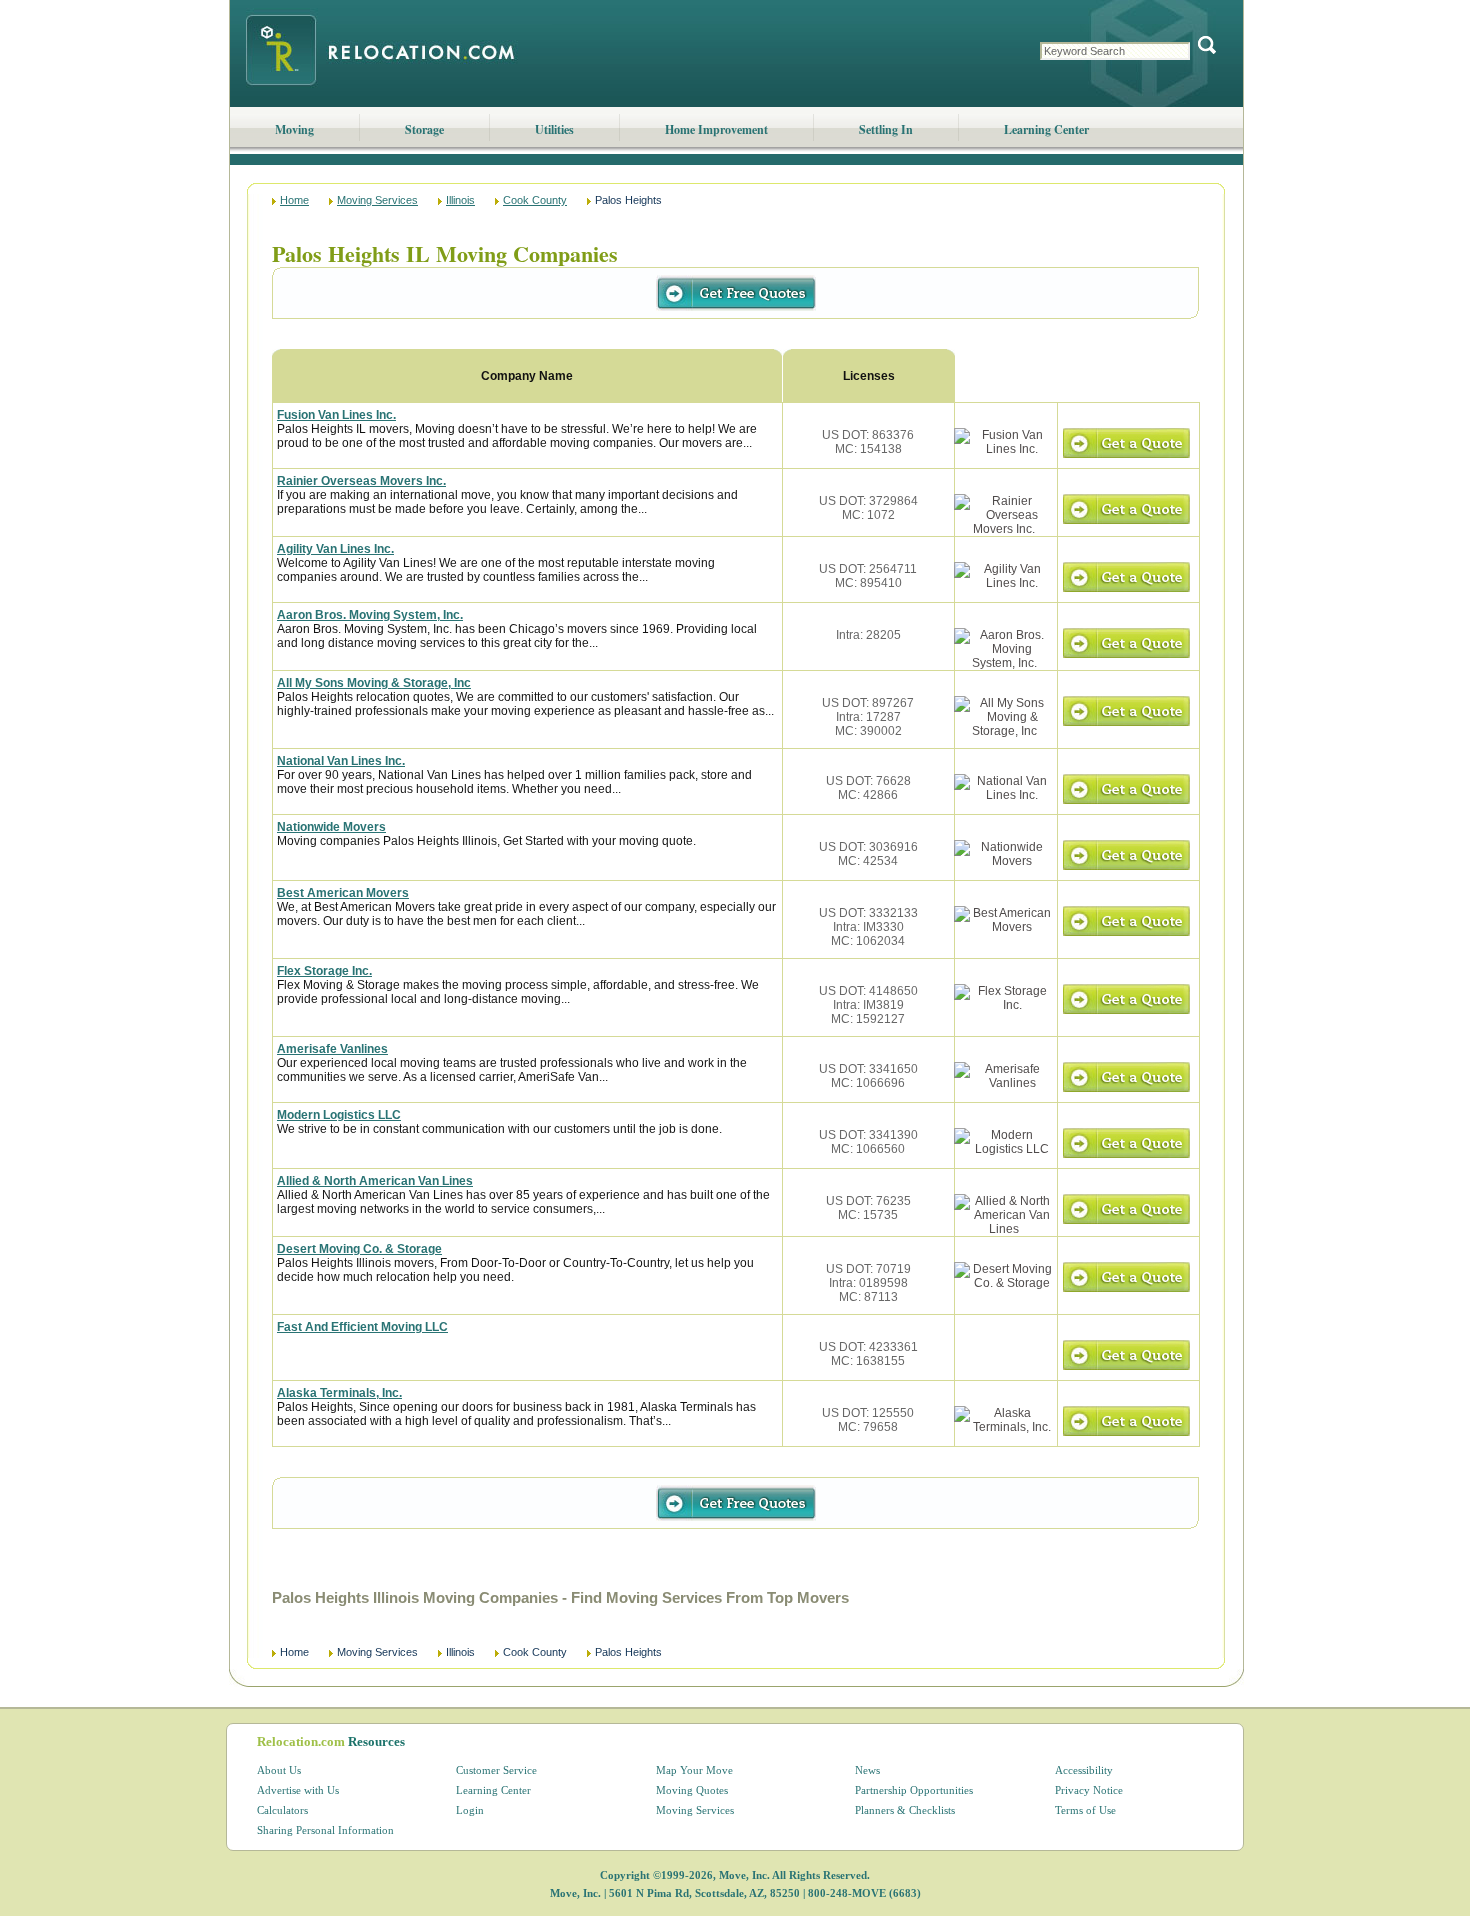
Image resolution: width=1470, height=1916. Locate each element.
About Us (279, 1770)
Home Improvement (716, 129)
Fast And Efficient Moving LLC (362, 1327)
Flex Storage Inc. (324, 971)
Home (294, 200)
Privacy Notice (1089, 1790)
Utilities (554, 129)
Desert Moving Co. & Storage (359, 1249)
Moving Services (377, 200)
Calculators (282, 1810)
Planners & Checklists (905, 1810)
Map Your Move (694, 1770)
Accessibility (1084, 1770)
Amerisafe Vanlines (332, 1049)
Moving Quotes (692, 1790)
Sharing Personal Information (325, 1830)
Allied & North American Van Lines (375, 1181)
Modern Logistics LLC (339, 1115)
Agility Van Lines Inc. (335, 549)
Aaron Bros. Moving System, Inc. (370, 615)
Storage (424, 129)
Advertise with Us (298, 1790)
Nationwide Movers (331, 827)
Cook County (535, 200)
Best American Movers (343, 893)
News (867, 1770)
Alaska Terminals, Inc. (339, 1393)
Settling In (886, 129)
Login (470, 1810)
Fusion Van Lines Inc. (336, 415)
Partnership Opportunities (914, 1790)
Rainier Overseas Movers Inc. (361, 481)
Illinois (460, 200)
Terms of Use (1085, 1810)
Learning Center (1046, 129)
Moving (294, 129)
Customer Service (496, 1770)
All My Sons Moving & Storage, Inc (374, 683)
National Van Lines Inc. (341, 761)
